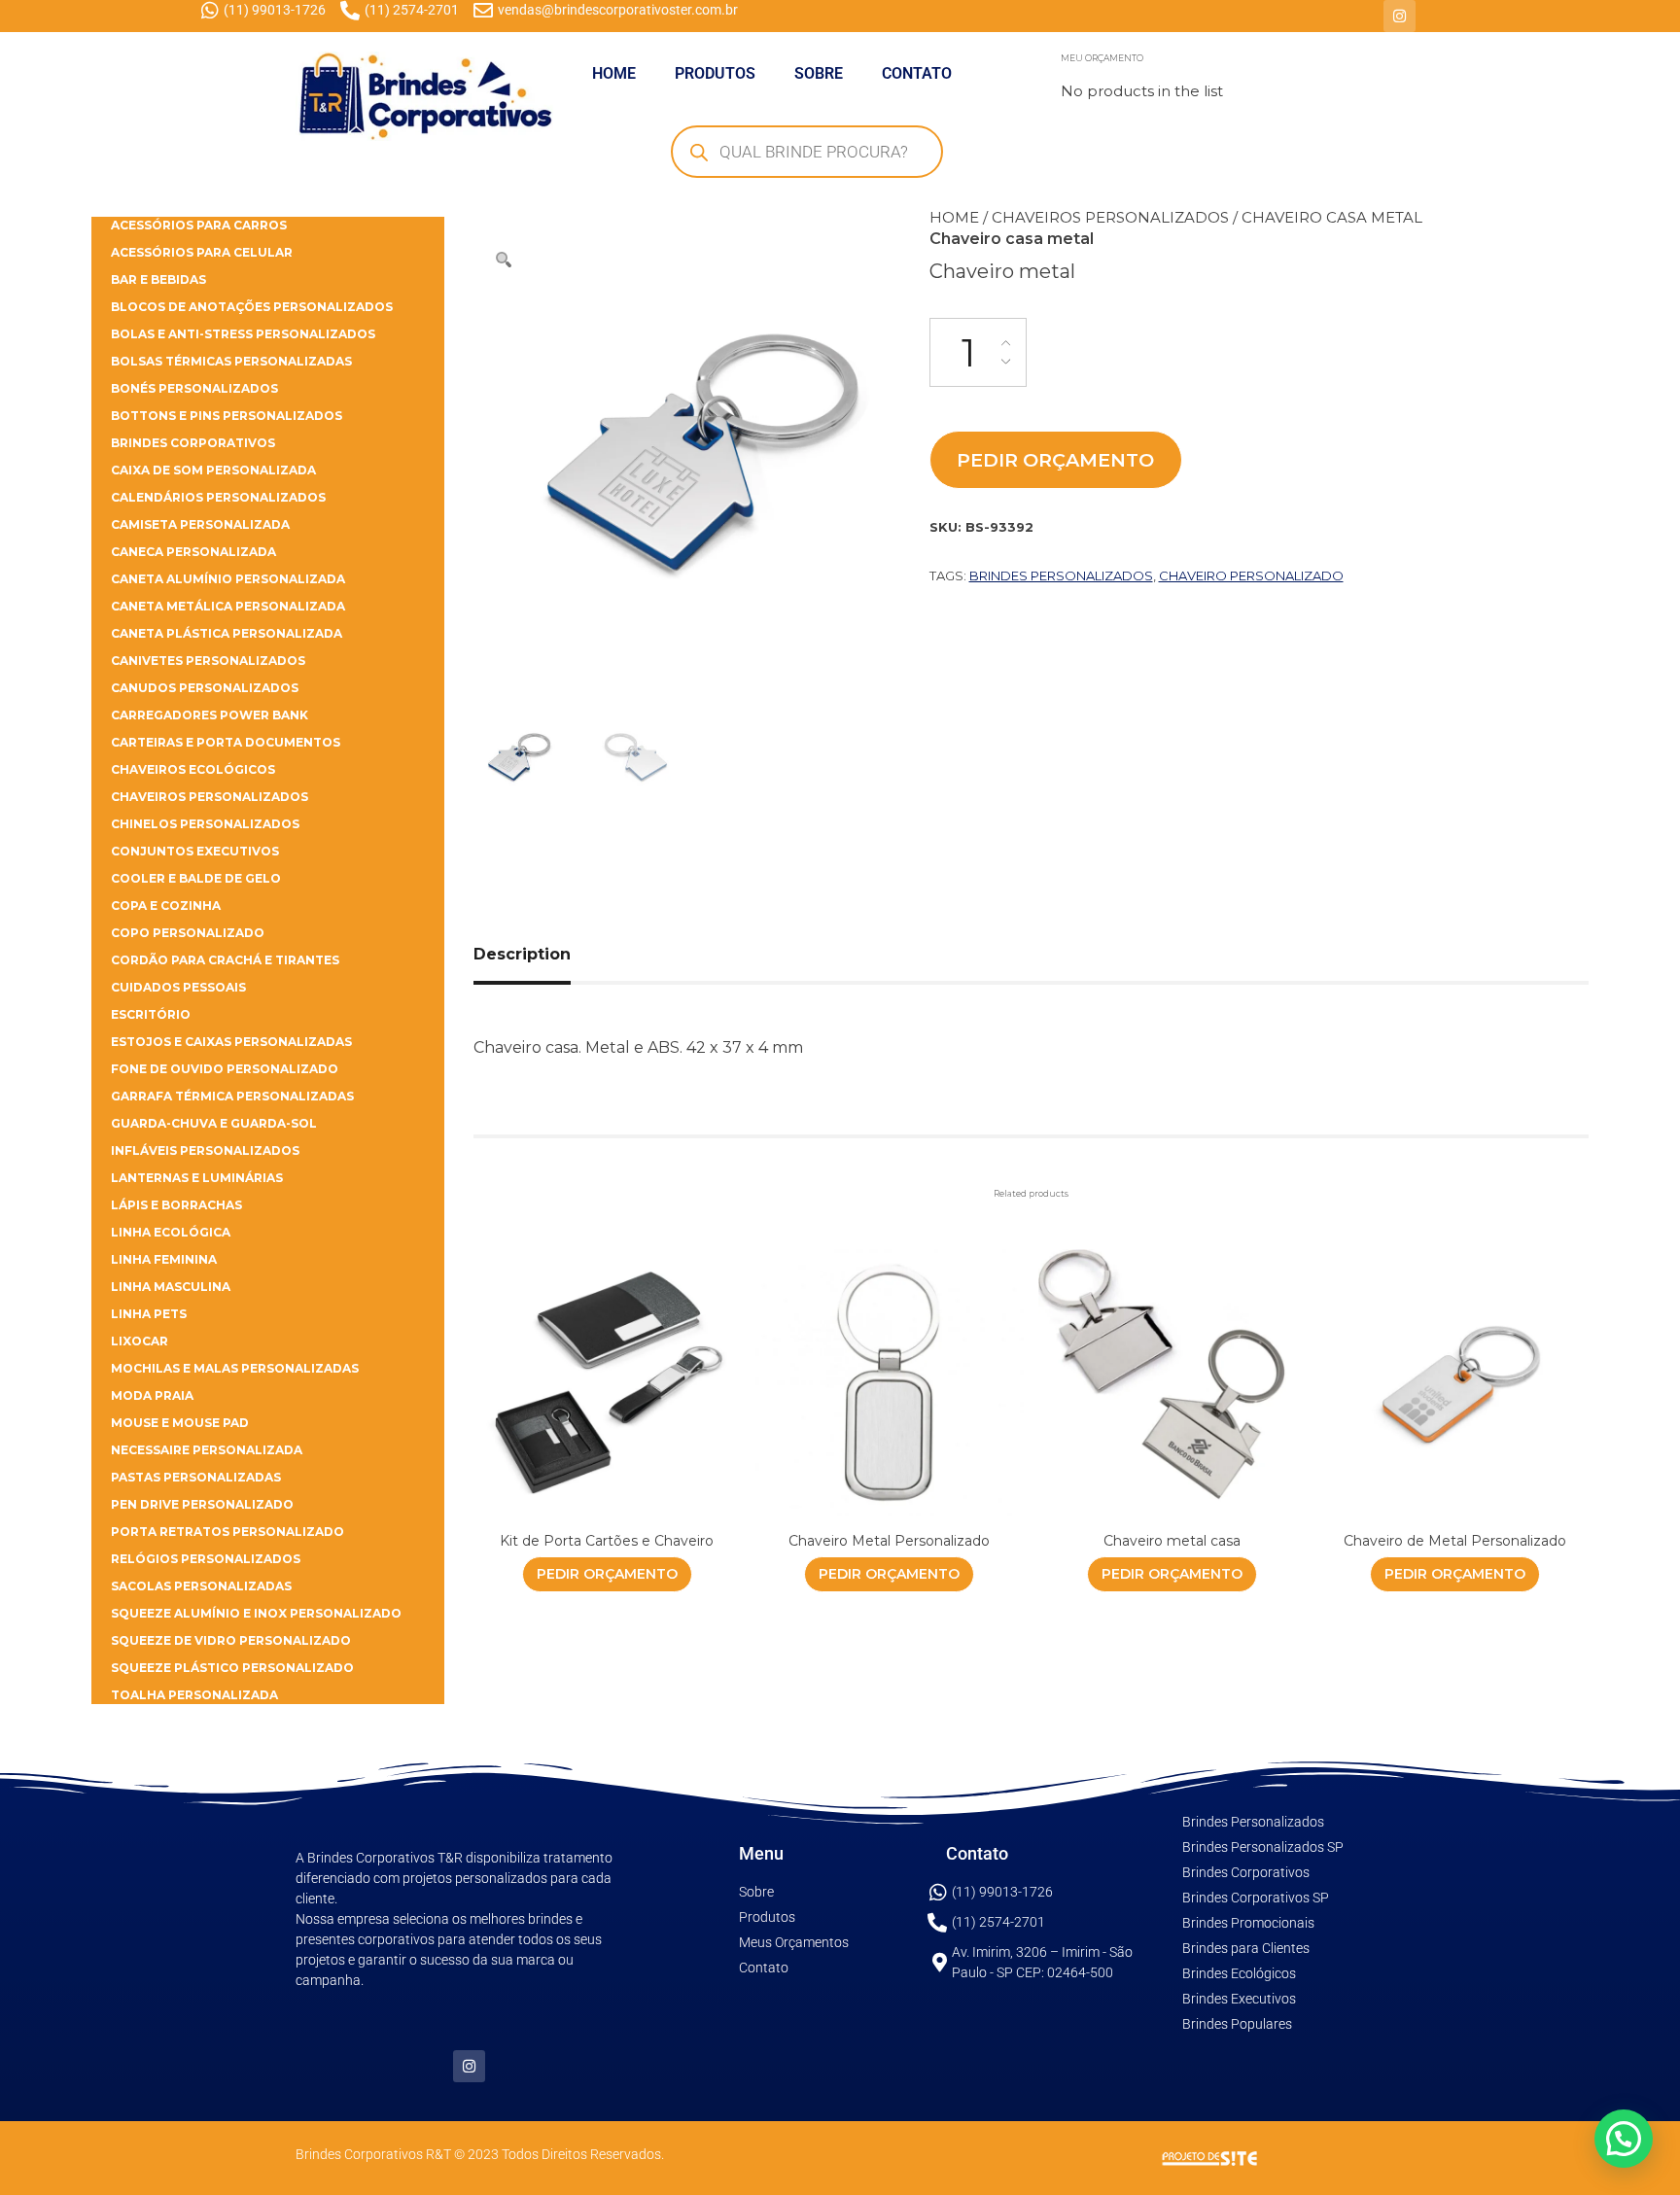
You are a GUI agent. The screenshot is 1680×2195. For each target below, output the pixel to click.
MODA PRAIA (152, 1395)
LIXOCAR (140, 1341)
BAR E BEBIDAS (158, 279)
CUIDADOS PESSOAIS (178, 987)
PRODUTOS (715, 73)
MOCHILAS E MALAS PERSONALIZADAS (235, 1368)
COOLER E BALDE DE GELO (196, 878)
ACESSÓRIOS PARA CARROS (199, 225)
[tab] (544, 955)
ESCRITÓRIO (151, 1014)
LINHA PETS (149, 1314)
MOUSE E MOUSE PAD (180, 1423)
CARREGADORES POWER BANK (210, 715)
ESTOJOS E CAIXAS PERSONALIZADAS (231, 1042)
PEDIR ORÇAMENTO (1055, 460)
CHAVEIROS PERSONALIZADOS (1110, 217)
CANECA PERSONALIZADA (193, 552)
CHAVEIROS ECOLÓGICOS (193, 769)
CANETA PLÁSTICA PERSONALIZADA (227, 633)
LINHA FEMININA (164, 1259)
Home (954, 217)
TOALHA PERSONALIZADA (194, 1695)
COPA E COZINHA (166, 906)
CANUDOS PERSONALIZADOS (205, 688)
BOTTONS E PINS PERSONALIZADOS (227, 416)
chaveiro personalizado (1251, 575)
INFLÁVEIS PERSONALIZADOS (205, 1150)
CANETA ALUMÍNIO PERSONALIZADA (228, 579)
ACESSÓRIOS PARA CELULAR (202, 252)
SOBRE (819, 73)
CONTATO (917, 73)
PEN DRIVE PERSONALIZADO (202, 1504)
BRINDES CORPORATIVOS (193, 443)
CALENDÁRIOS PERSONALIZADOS (218, 497)
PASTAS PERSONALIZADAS (196, 1477)
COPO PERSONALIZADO (188, 933)
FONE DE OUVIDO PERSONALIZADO (225, 1069)
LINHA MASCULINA (171, 1287)
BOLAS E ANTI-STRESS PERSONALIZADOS (243, 334)
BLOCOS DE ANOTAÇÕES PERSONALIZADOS (252, 307)
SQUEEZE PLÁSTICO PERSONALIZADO (232, 1668)
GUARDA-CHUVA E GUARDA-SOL (214, 1123)
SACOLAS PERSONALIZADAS (201, 1586)
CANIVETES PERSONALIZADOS (208, 661)
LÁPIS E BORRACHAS (176, 1205)
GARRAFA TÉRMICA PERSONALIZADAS (232, 1096)
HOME (614, 73)
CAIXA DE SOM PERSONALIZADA (213, 470)
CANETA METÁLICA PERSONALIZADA (228, 606)
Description (522, 954)
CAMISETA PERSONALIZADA (200, 524)
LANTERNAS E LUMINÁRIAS (197, 1178)
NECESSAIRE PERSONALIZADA (207, 1450)
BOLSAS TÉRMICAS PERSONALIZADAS (231, 361)
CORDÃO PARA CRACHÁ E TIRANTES (225, 960)
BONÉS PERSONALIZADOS (194, 388)
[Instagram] (1400, 16)
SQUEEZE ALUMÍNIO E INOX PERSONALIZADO (256, 1613)
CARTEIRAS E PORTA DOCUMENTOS (226, 742)
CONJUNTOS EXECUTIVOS (195, 851)
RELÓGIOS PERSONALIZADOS (206, 1559)
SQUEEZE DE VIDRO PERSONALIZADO (231, 1640)
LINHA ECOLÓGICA (171, 1232)
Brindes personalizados (1061, 575)
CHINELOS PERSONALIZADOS (205, 824)
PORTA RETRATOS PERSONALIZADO (227, 1532)
